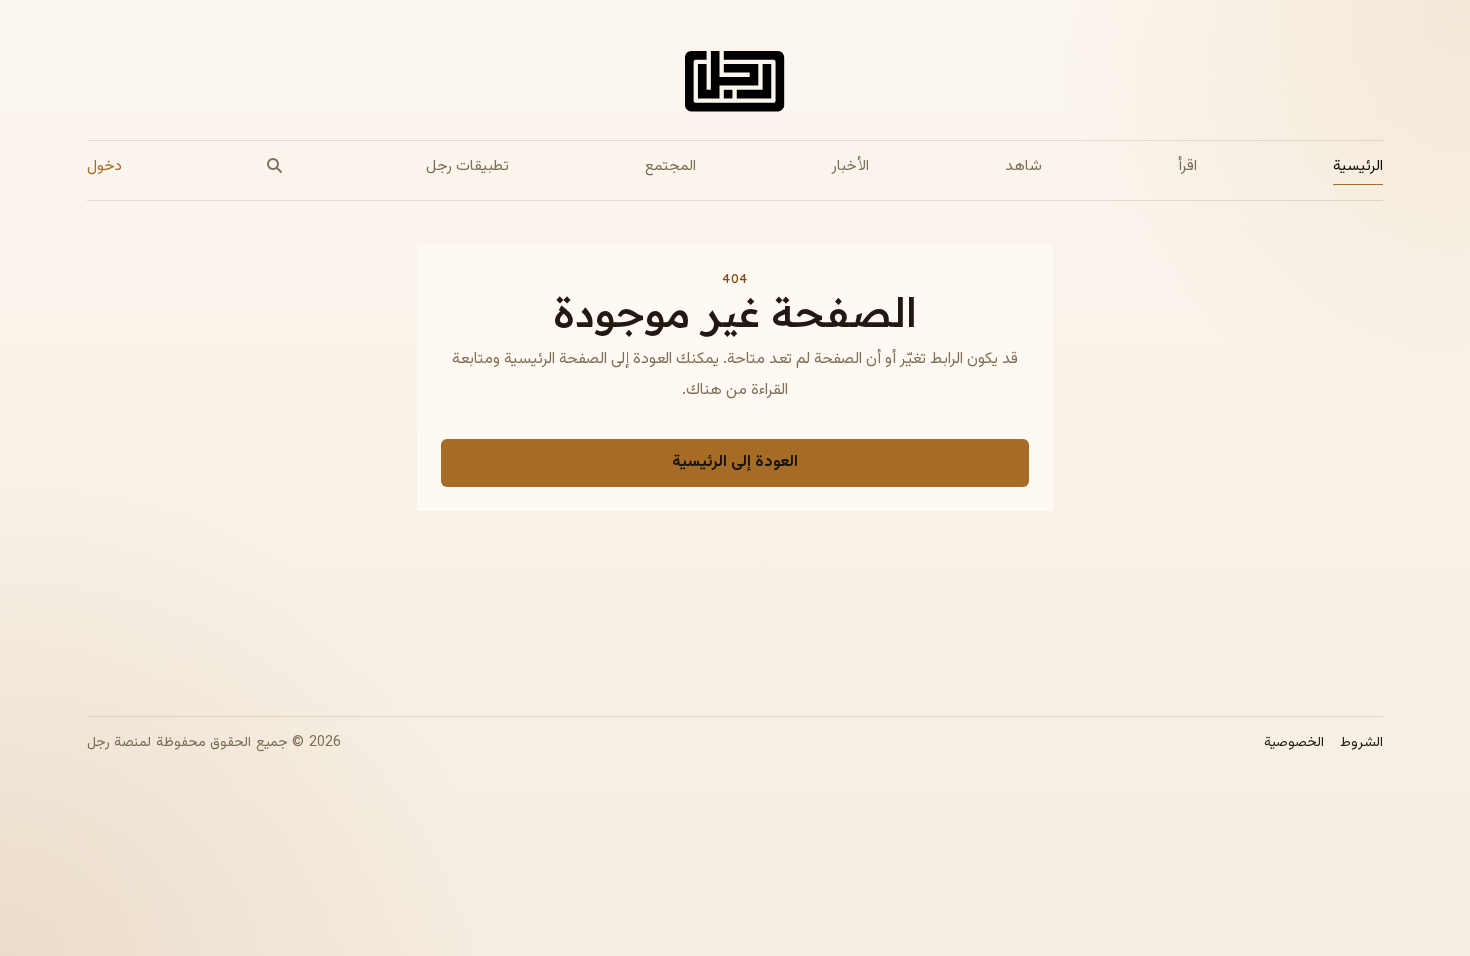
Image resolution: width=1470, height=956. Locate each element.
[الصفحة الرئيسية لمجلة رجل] (734, 85)
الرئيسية (1358, 166)
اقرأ (1187, 166)
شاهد (1023, 166)
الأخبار (850, 166)
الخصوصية (1294, 743)
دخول (104, 166)
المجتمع (670, 166)
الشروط (1361, 743)
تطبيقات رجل (467, 166)
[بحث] (274, 166)
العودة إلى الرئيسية (735, 462)
